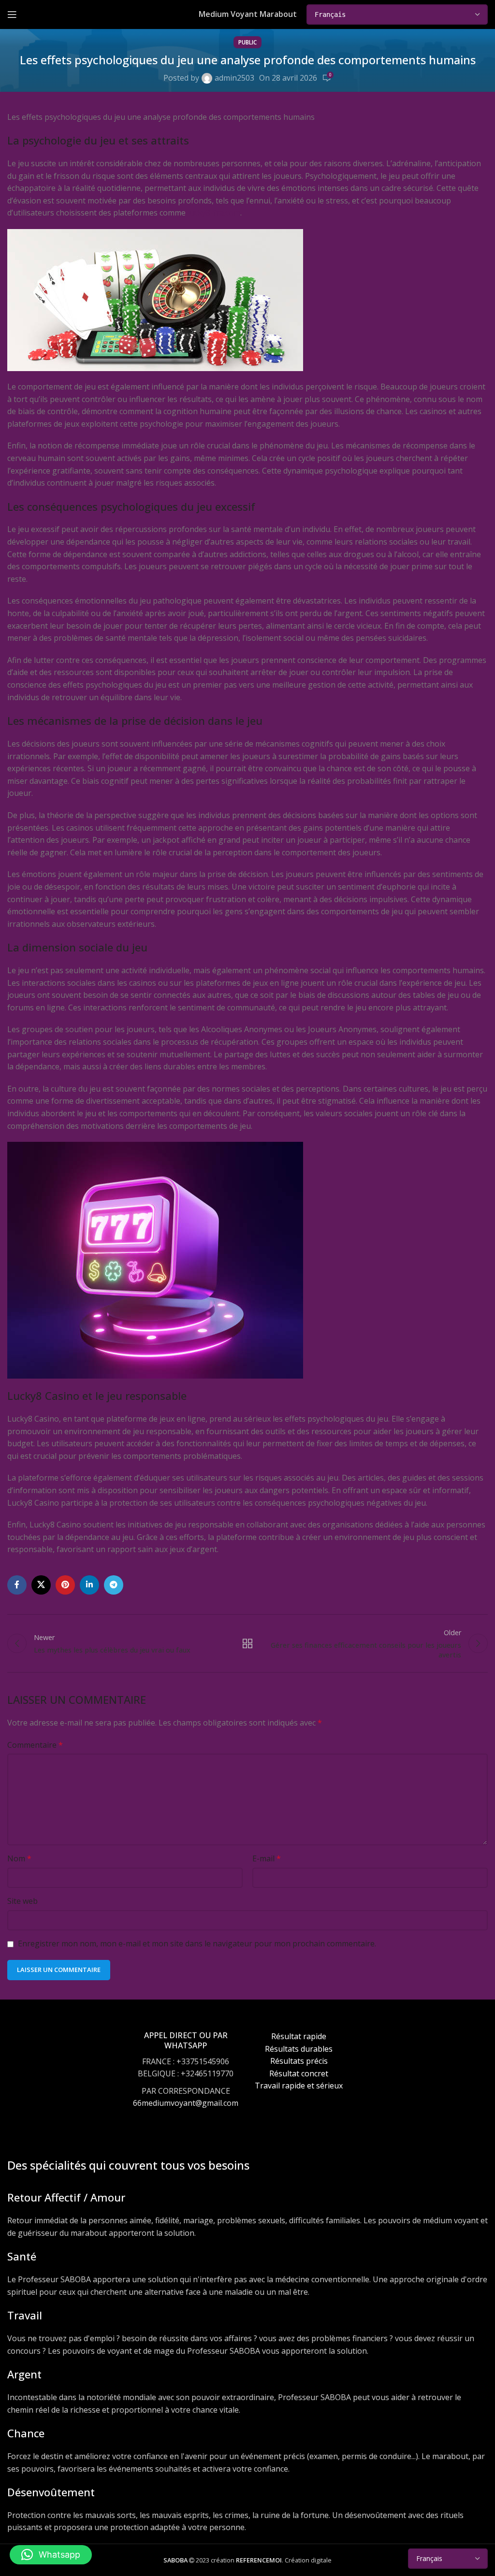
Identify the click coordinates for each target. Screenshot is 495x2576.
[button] (51, 2555)
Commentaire (35, 1745)
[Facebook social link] (17, 1585)
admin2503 (234, 78)
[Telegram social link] (114, 1585)
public (247, 42)
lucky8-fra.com (214, 213)
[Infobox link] (186, 2079)
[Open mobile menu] (12, 14)
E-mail (267, 1858)
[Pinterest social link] (65, 1585)
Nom (19, 1858)
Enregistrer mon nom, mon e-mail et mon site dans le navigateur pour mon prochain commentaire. (197, 1943)
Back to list (247, 1643)
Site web (22, 1901)
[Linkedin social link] (89, 1585)
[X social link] (41, 1585)
